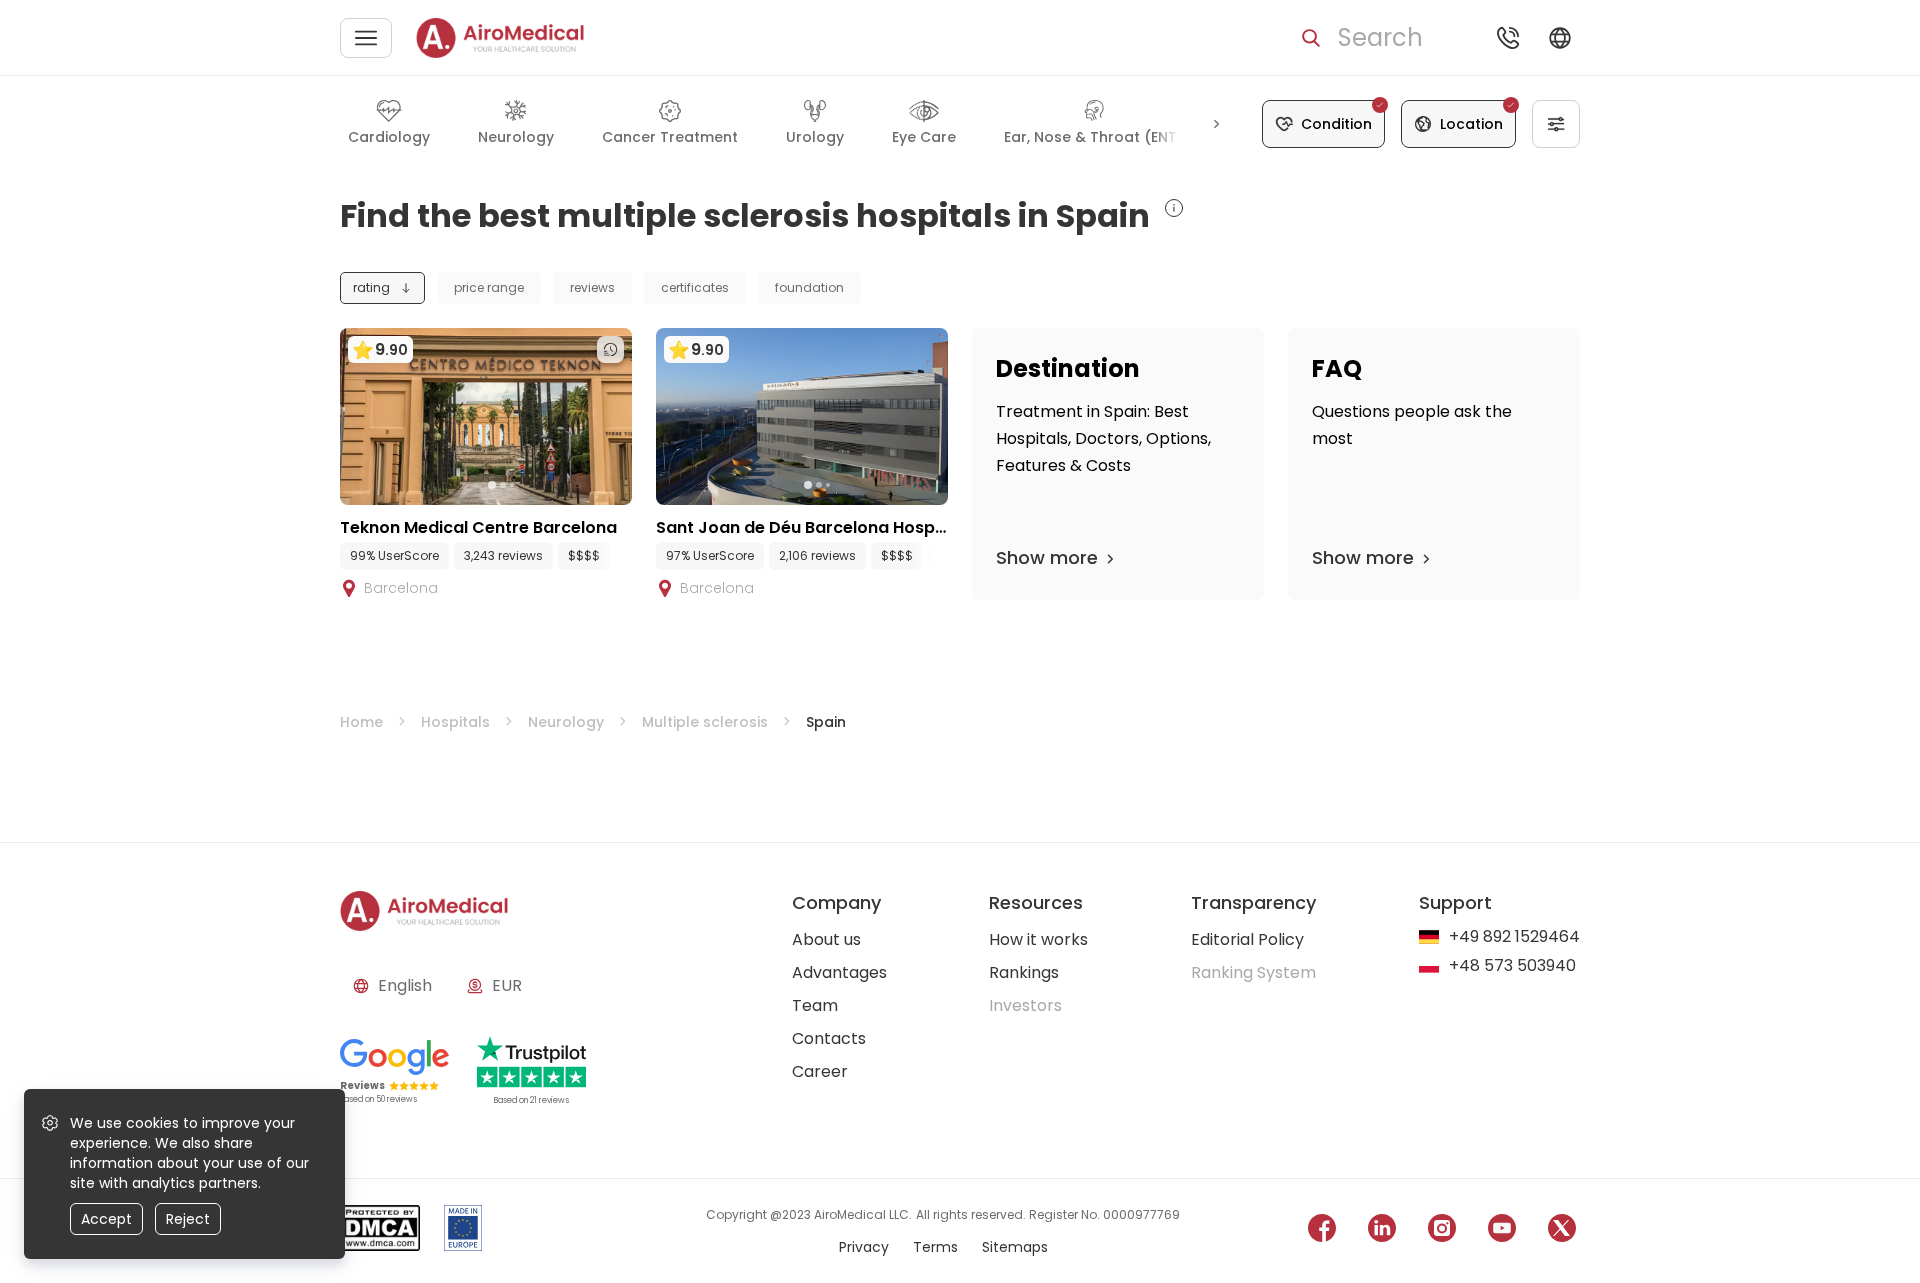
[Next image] (527, 485)
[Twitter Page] (1562, 1231)
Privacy (864, 1247)
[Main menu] (366, 38)
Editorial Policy (1247, 939)
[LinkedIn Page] (1382, 1231)
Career (820, 1071)
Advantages (839, 972)
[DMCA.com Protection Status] (380, 1231)
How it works (1038, 939)
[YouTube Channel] (1502, 1231)
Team (815, 1005)
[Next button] (1216, 124)
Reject (188, 1219)
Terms (935, 1247)
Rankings (1024, 972)
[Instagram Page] (1442, 1231)
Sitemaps (1015, 1247)
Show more (1047, 557)
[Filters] (1556, 124)
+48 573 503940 (1512, 966)
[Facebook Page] (1322, 1231)
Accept (106, 1219)
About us (826, 939)
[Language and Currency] (1560, 38)
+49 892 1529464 (1514, 937)
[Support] (1508, 38)
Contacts (829, 1038)
